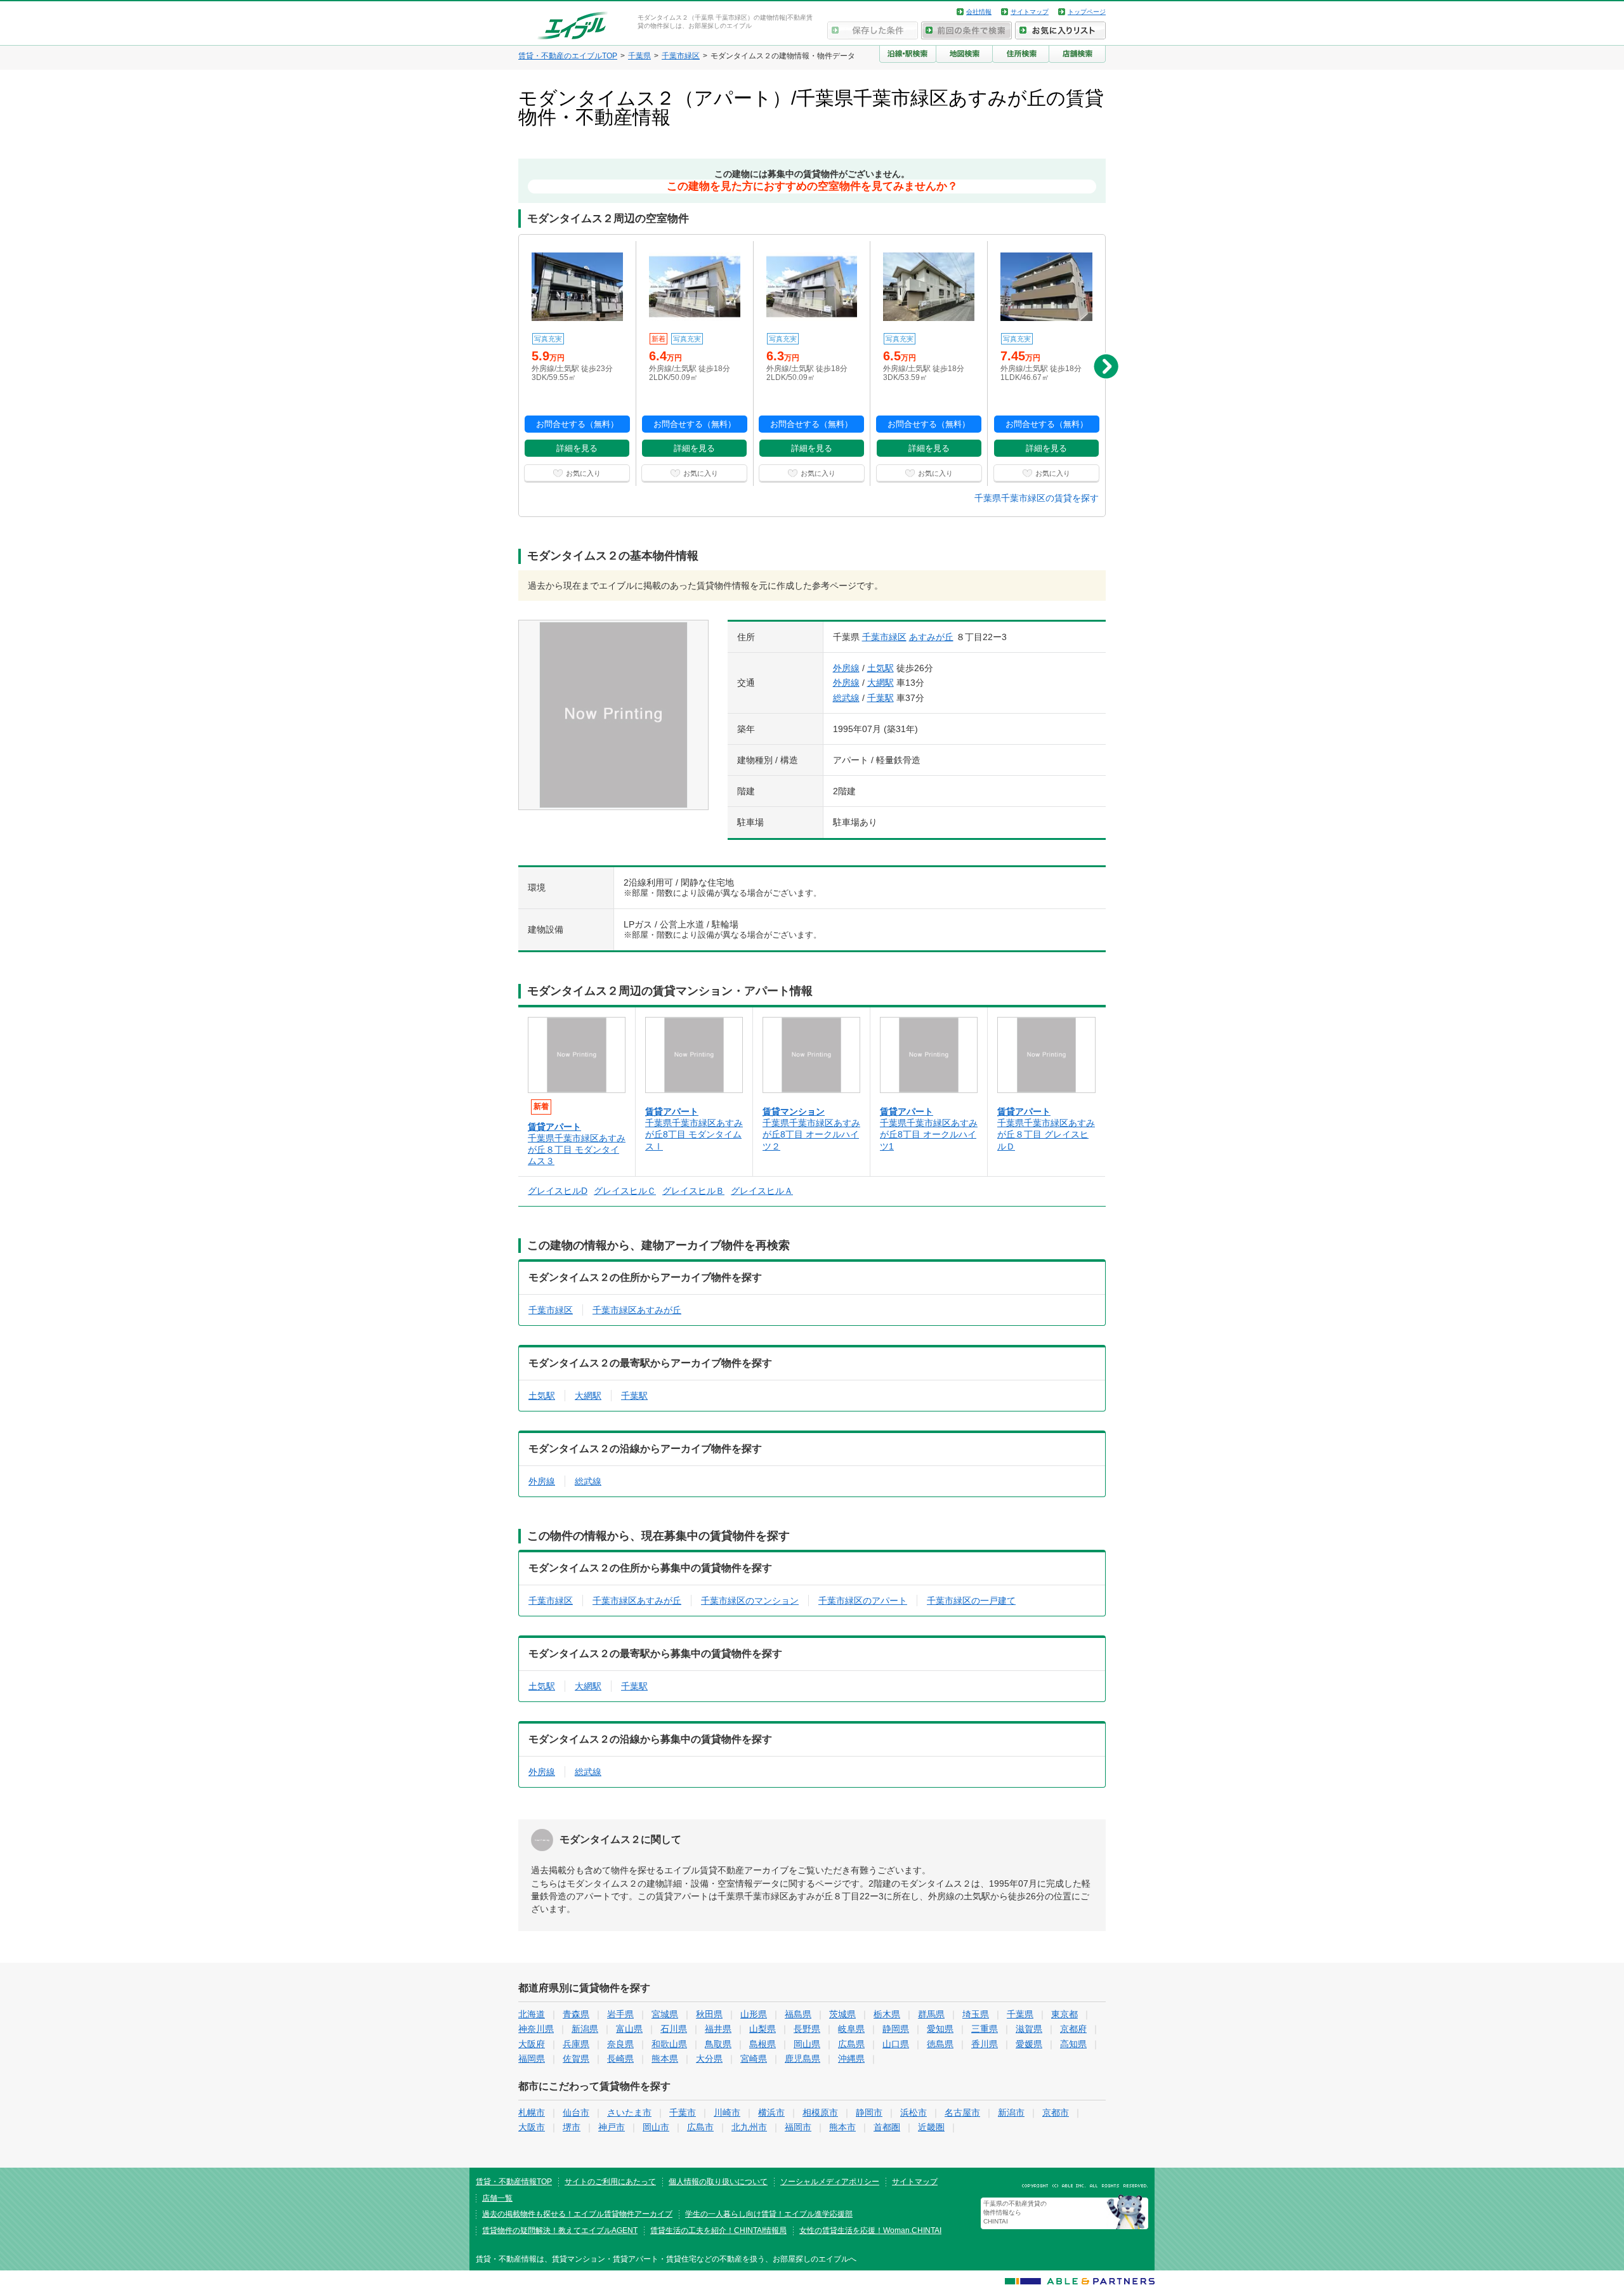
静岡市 (869, 2112)
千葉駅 (881, 698)
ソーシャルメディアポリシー (830, 2182)
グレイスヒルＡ (762, 1191)
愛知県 (940, 2029)
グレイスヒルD (558, 1191)
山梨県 (763, 2029)
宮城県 (665, 2014)
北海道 (532, 2014)
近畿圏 (931, 2127)
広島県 (851, 2044)
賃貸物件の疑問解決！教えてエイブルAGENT (560, 2230)
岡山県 (807, 2044)
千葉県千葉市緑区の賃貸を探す (1037, 498)
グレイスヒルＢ (693, 1191)
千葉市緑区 (884, 637)
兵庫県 (576, 2044)
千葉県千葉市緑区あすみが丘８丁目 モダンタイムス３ (577, 1149)
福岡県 (532, 2059)
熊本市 (842, 2127)
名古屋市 (962, 2112)
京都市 (1056, 2112)
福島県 (798, 2014)
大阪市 (532, 2127)
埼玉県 (976, 2014)
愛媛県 (1029, 2044)
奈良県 (620, 2044)
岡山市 (656, 2127)
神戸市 (612, 2127)
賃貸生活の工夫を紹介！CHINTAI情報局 (718, 2230)
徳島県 (940, 2044)
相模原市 (820, 2112)
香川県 (985, 2044)
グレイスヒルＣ (625, 1191)
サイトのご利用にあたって (610, 2182)
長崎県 (620, 2059)
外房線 (846, 668)
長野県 (807, 2029)
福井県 (718, 2029)
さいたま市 (629, 2112)
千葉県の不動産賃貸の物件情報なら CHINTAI (1015, 2212)
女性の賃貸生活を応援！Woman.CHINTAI (870, 2230)
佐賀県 (576, 2059)
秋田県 (709, 2014)
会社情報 (979, 12)
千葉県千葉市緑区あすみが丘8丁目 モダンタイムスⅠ (694, 1134)
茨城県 (842, 2014)
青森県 (576, 2014)
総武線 (846, 698)
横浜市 (771, 2112)
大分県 (709, 2059)
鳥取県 (718, 2044)
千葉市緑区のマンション (750, 1601)
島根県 (763, 2044)
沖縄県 (851, 2059)
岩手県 (620, 2014)
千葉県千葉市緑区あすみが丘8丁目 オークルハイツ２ (811, 1134)
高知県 (1073, 2044)
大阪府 (532, 2044)
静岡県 (896, 2029)
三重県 (985, 2029)
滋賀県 (1029, 2029)
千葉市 (683, 2112)
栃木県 (887, 2014)
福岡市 (798, 2127)
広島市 (700, 2127)
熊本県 (665, 2059)
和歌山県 (669, 2044)
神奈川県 (536, 2029)
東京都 (1064, 2014)
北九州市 (749, 2127)
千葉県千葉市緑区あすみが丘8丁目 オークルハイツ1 (929, 1134)
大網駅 (881, 683)
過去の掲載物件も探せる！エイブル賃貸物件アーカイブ (577, 2214)
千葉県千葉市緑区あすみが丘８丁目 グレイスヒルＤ (1046, 1134)
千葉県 (1020, 2014)
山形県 (754, 2014)
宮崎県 (754, 2059)
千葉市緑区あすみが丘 (637, 1310)
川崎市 (727, 2112)
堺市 (572, 2127)
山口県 (896, 2044)
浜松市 (913, 2112)
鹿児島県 (802, 2059)
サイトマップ (1030, 12)
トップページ (1087, 12)
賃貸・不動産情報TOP (514, 2182)
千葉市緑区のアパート (863, 1601)
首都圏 (887, 2127)
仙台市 (576, 2112)
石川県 (674, 2029)
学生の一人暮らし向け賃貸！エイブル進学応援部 (769, 2214)
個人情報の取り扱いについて (718, 2182)
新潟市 (1011, 2112)
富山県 (629, 2029)
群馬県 (931, 2014)
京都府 (1073, 2029)
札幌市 (532, 2112)
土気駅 (881, 668)
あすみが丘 (931, 637)
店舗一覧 (497, 2198)
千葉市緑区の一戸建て (971, 1601)
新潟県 (585, 2029)
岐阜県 (851, 2029)
